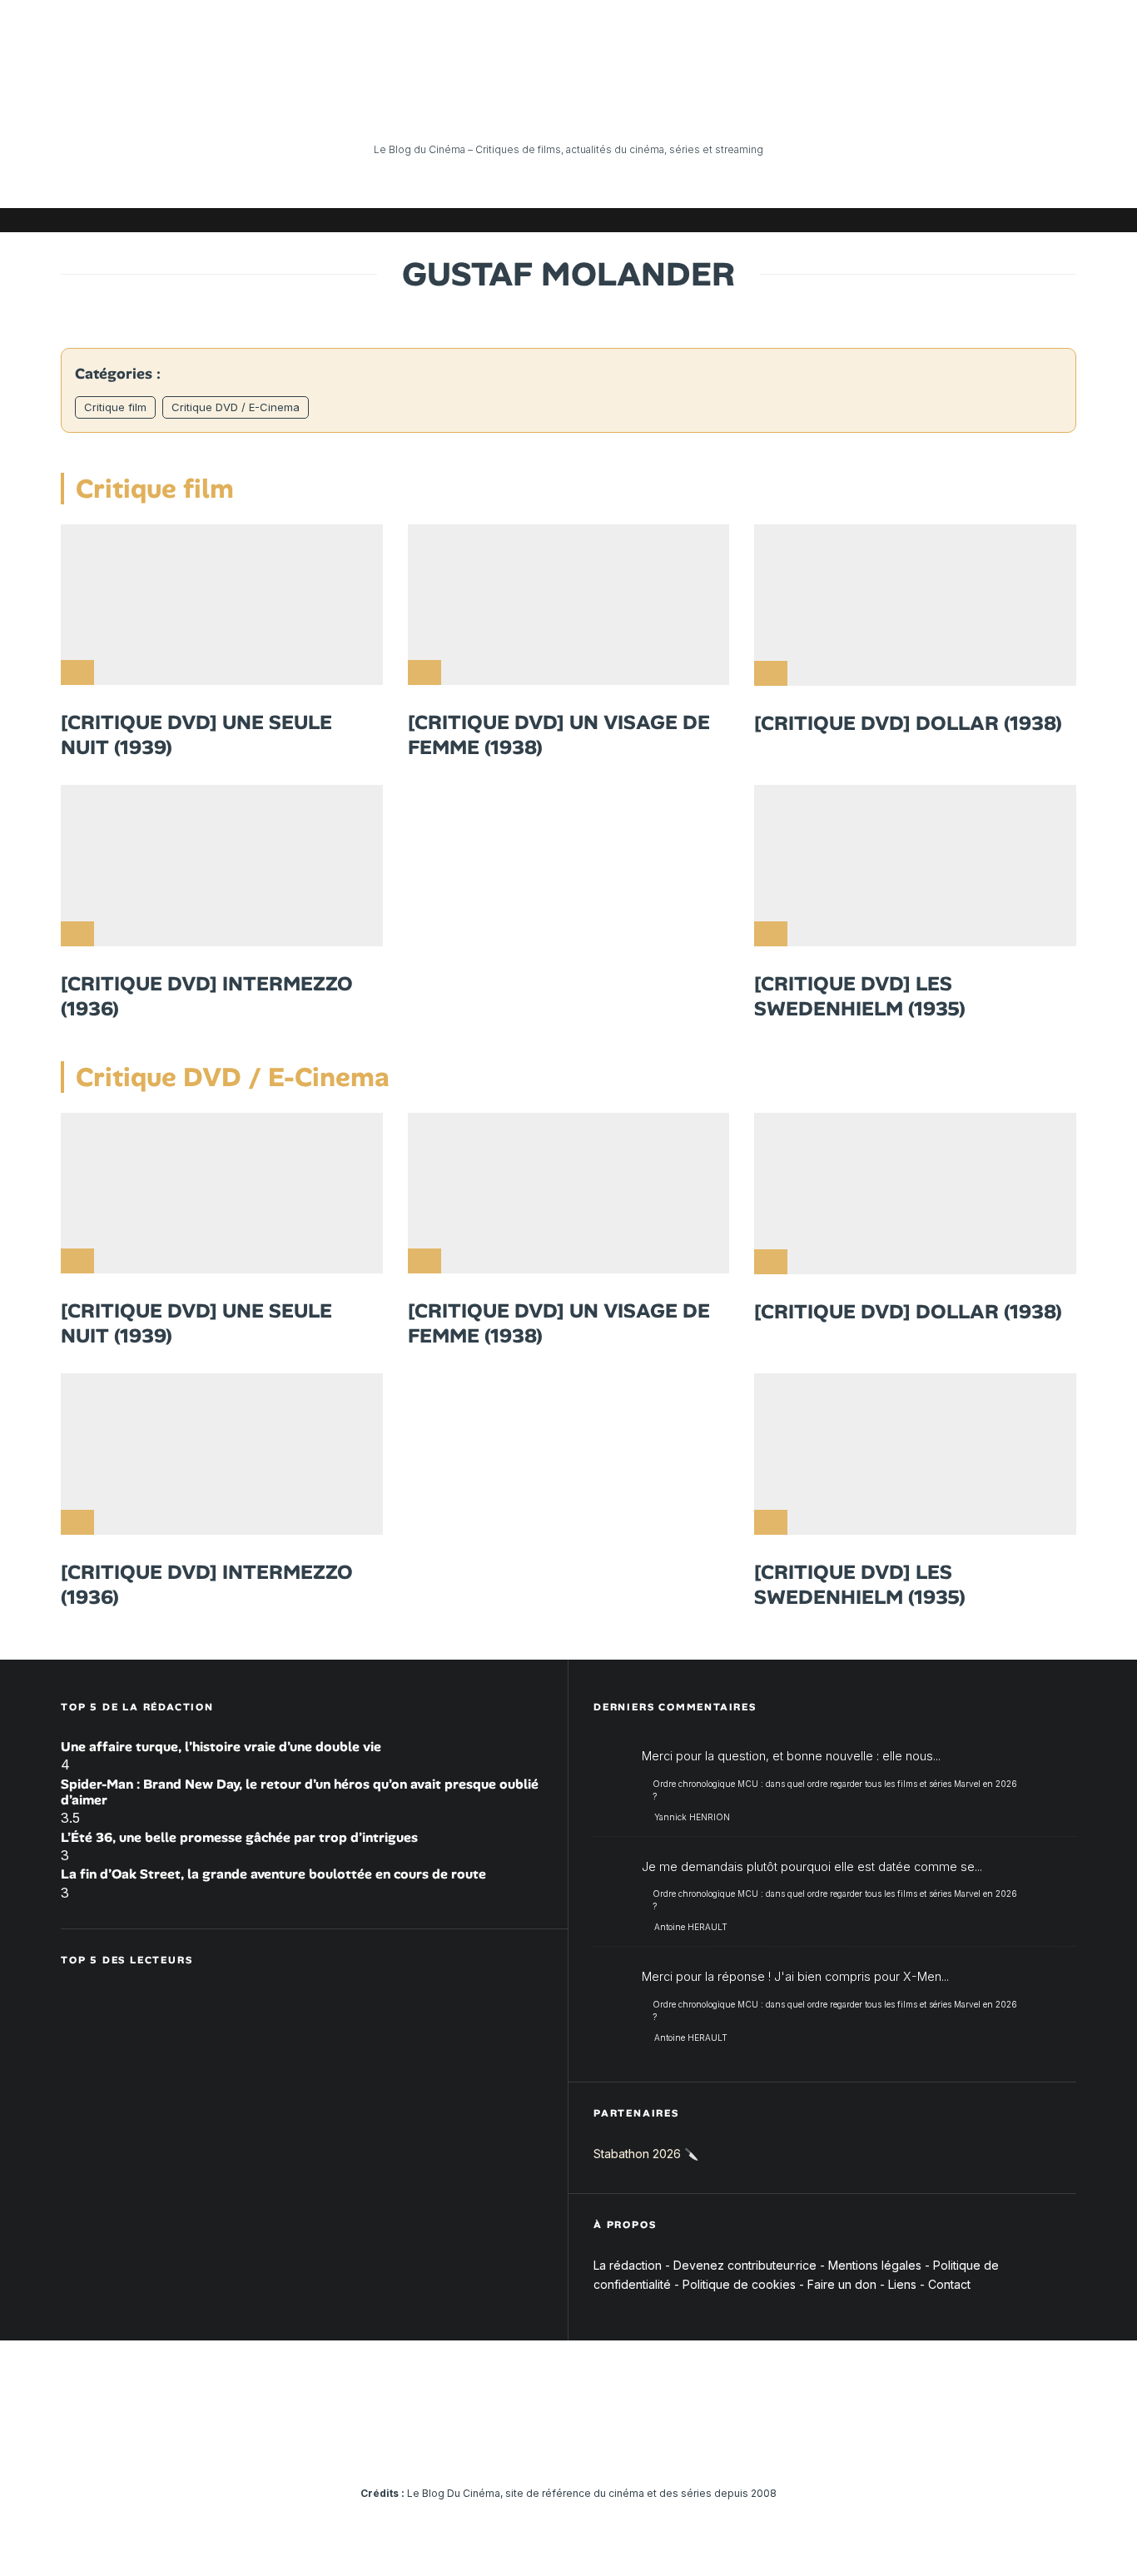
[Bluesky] (989, 220)
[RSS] (1064, 220)
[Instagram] (914, 220)
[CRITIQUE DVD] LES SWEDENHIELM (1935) (860, 996)
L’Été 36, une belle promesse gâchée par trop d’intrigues (239, 1837)
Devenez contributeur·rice (745, 2265)
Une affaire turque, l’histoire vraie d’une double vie (221, 1747)
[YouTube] (939, 220)
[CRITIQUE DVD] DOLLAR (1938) (908, 723)
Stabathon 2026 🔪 (646, 2154)
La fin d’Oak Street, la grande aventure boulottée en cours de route (273, 1874)
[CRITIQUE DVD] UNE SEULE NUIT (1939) (196, 735)
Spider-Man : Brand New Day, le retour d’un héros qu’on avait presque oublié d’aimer (300, 1792)
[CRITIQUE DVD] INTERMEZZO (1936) (207, 996)
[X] (889, 220)
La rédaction (628, 2265)
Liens (902, 2284)
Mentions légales (875, 2265)
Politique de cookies (739, 2284)
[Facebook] (864, 220)
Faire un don (842, 2284)
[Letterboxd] (1014, 220)
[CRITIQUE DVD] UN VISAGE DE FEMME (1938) (559, 735)
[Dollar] (915, 605)
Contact (949, 2284)
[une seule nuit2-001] (222, 605)
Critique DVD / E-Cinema (236, 407)
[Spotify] (1039, 220)
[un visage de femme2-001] (569, 605)
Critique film (115, 407)
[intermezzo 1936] (222, 866)
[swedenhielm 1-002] (915, 866)
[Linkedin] (964, 220)
